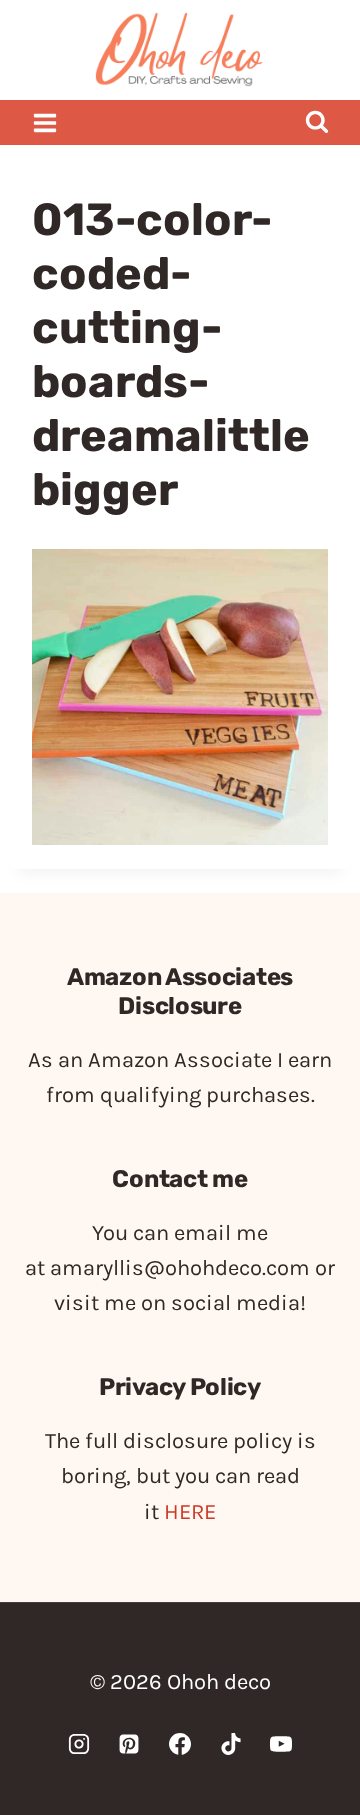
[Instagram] (79, 1744)
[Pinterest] (129, 1744)
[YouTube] (281, 1744)
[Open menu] (45, 122)
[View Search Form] (316, 122)
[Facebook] (180, 1744)
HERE (190, 1512)
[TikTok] (231, 1744)
